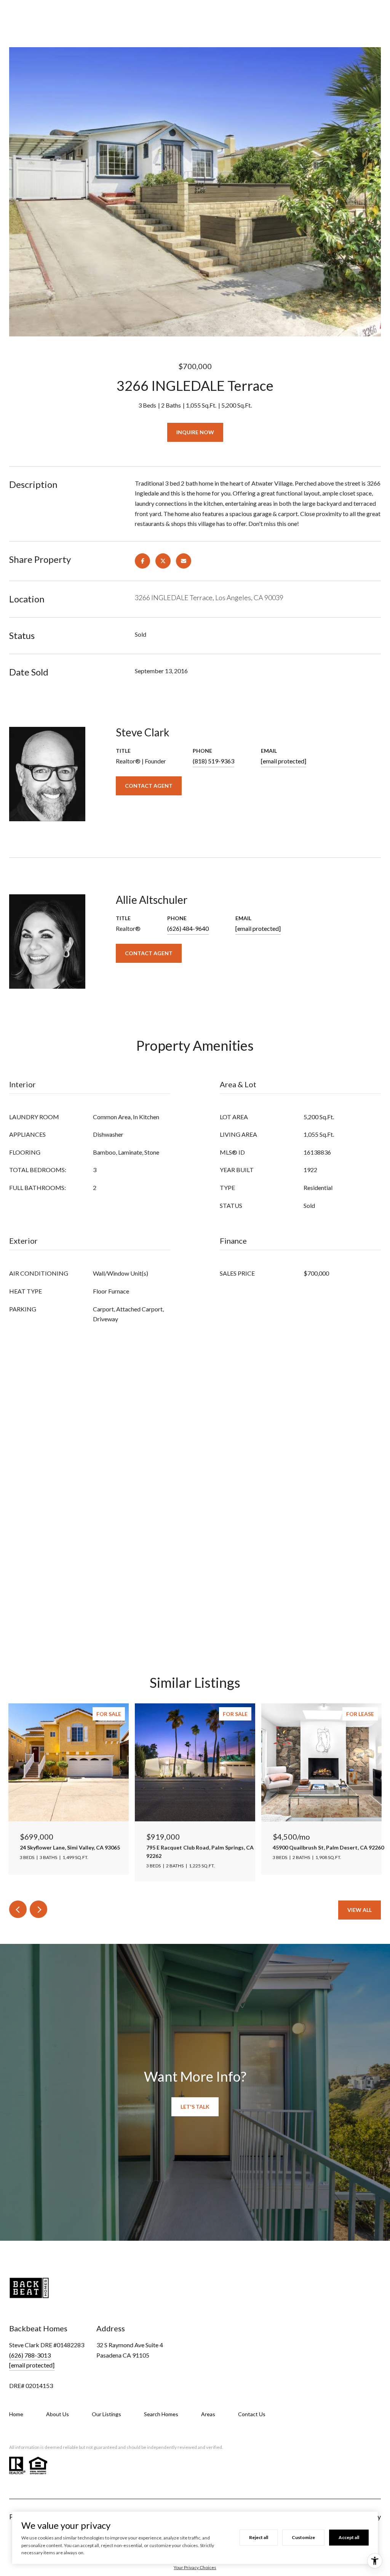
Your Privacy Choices (195, 2567)
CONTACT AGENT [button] (149, 786)
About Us (58, 2414)
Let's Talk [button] (195, 2107)
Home (16, 2414)
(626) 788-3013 (30, 2355)
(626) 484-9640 (188, 928)
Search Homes (161, 2414)
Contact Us (252, 2414)
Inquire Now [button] (195, 432)
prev (18, 1909)
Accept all (349, 2537)
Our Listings (106, 2414)
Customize (303, 2537)
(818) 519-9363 (213, 761)
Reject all (259, 2537)
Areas (208, 2414)
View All (360, 1910)
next (38, 1909)
